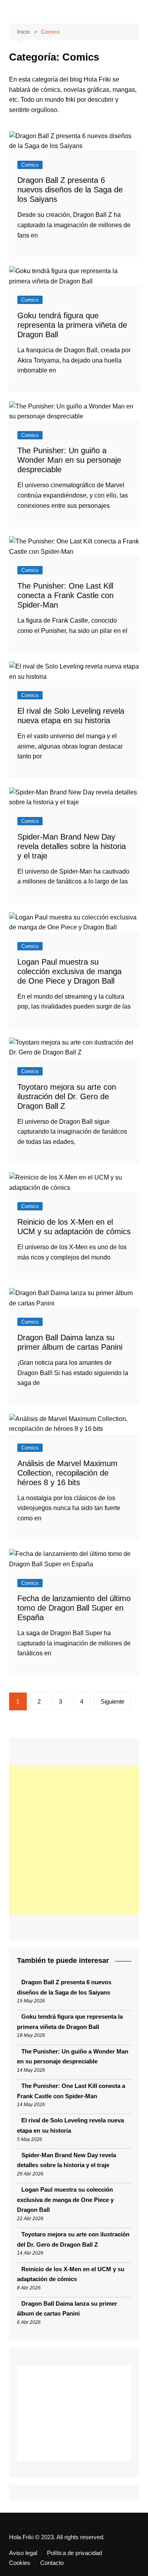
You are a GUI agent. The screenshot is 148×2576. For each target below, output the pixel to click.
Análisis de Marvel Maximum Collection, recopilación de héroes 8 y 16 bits (67, 1473)
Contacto (52, 2563)
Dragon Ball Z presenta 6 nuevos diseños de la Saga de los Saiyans (70, 190)
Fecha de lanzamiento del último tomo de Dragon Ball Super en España (74, 1608)
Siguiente (112, 1701)
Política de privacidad (74, 2553)
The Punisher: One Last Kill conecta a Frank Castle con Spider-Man (66, 595)
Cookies (20, 2563)
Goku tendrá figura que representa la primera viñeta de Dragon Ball (72, 325)
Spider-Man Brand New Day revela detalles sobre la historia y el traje (72, 846)
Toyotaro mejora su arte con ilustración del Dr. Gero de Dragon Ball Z (67, 1096)
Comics (30, 165)
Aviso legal (23, 2553)
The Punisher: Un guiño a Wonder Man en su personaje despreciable (69, 460)
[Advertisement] (74, 1840)
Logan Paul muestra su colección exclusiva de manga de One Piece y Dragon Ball (69, 971)
